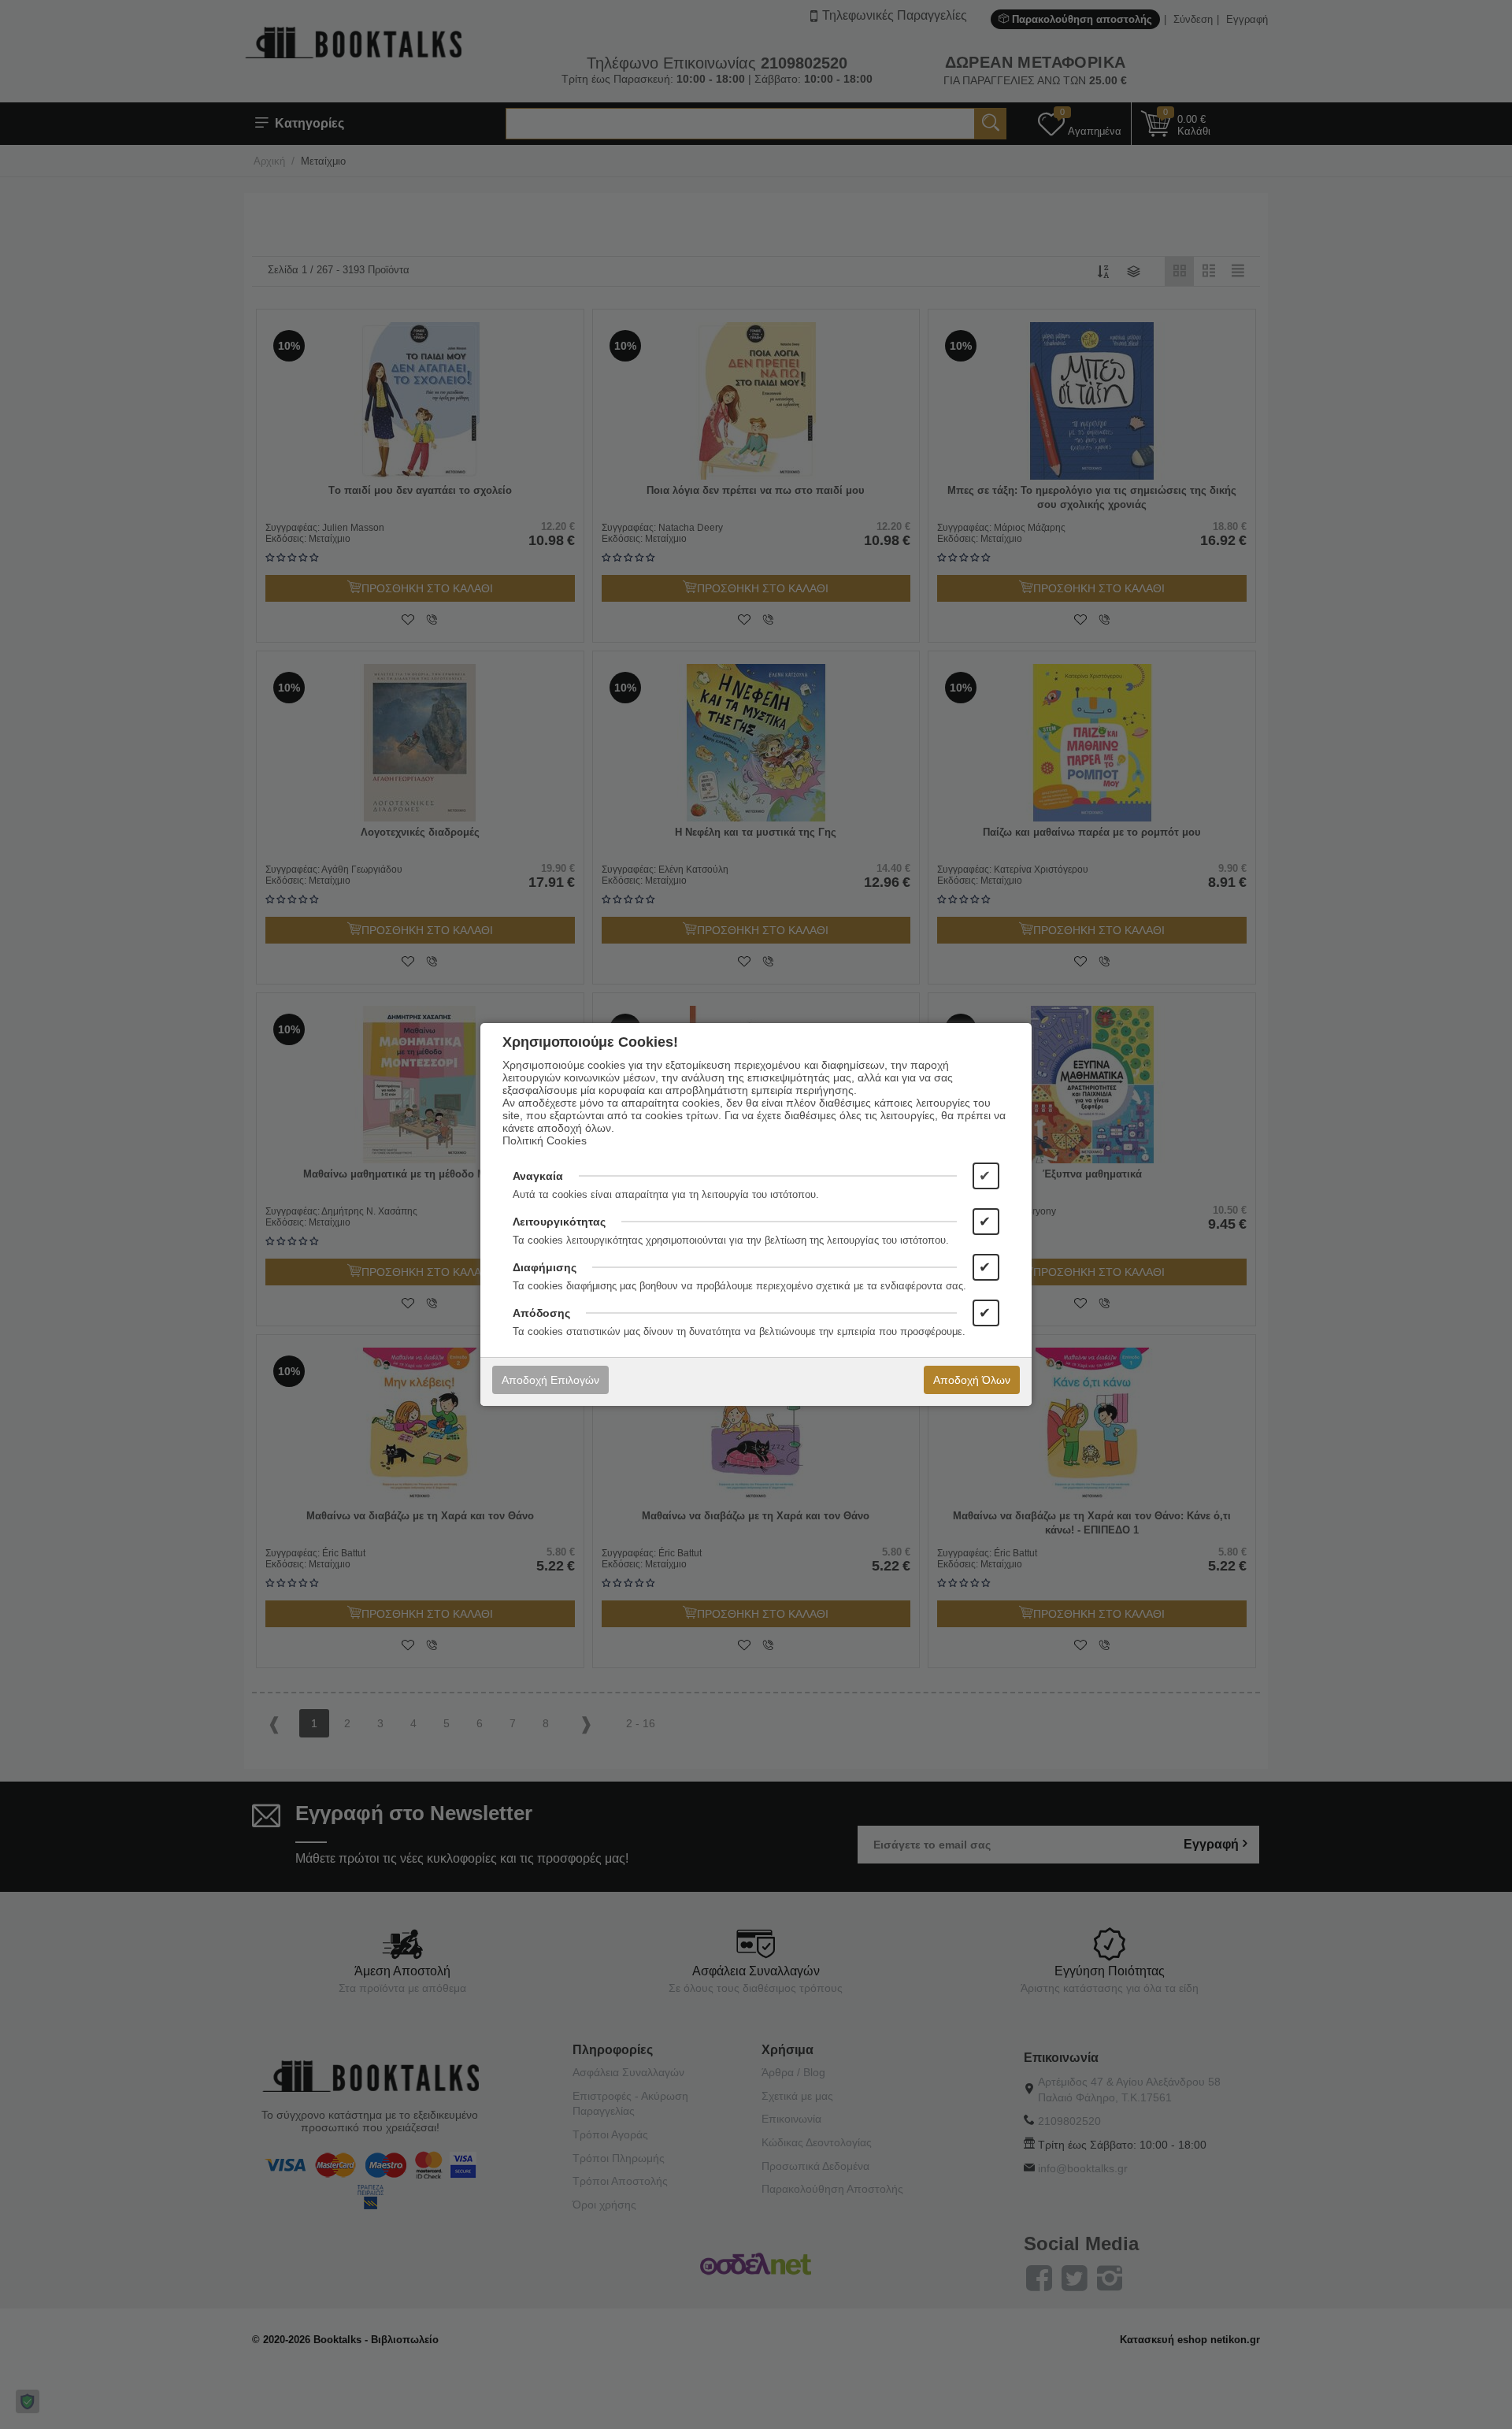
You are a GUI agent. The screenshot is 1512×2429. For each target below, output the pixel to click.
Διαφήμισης (545, 1267)
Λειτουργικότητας (559, 1222)
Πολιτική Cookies (545, 1140)
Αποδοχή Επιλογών (550, 1380)
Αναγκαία (538, 1176)
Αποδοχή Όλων (972, 1380)
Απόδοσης (541, 1313)
